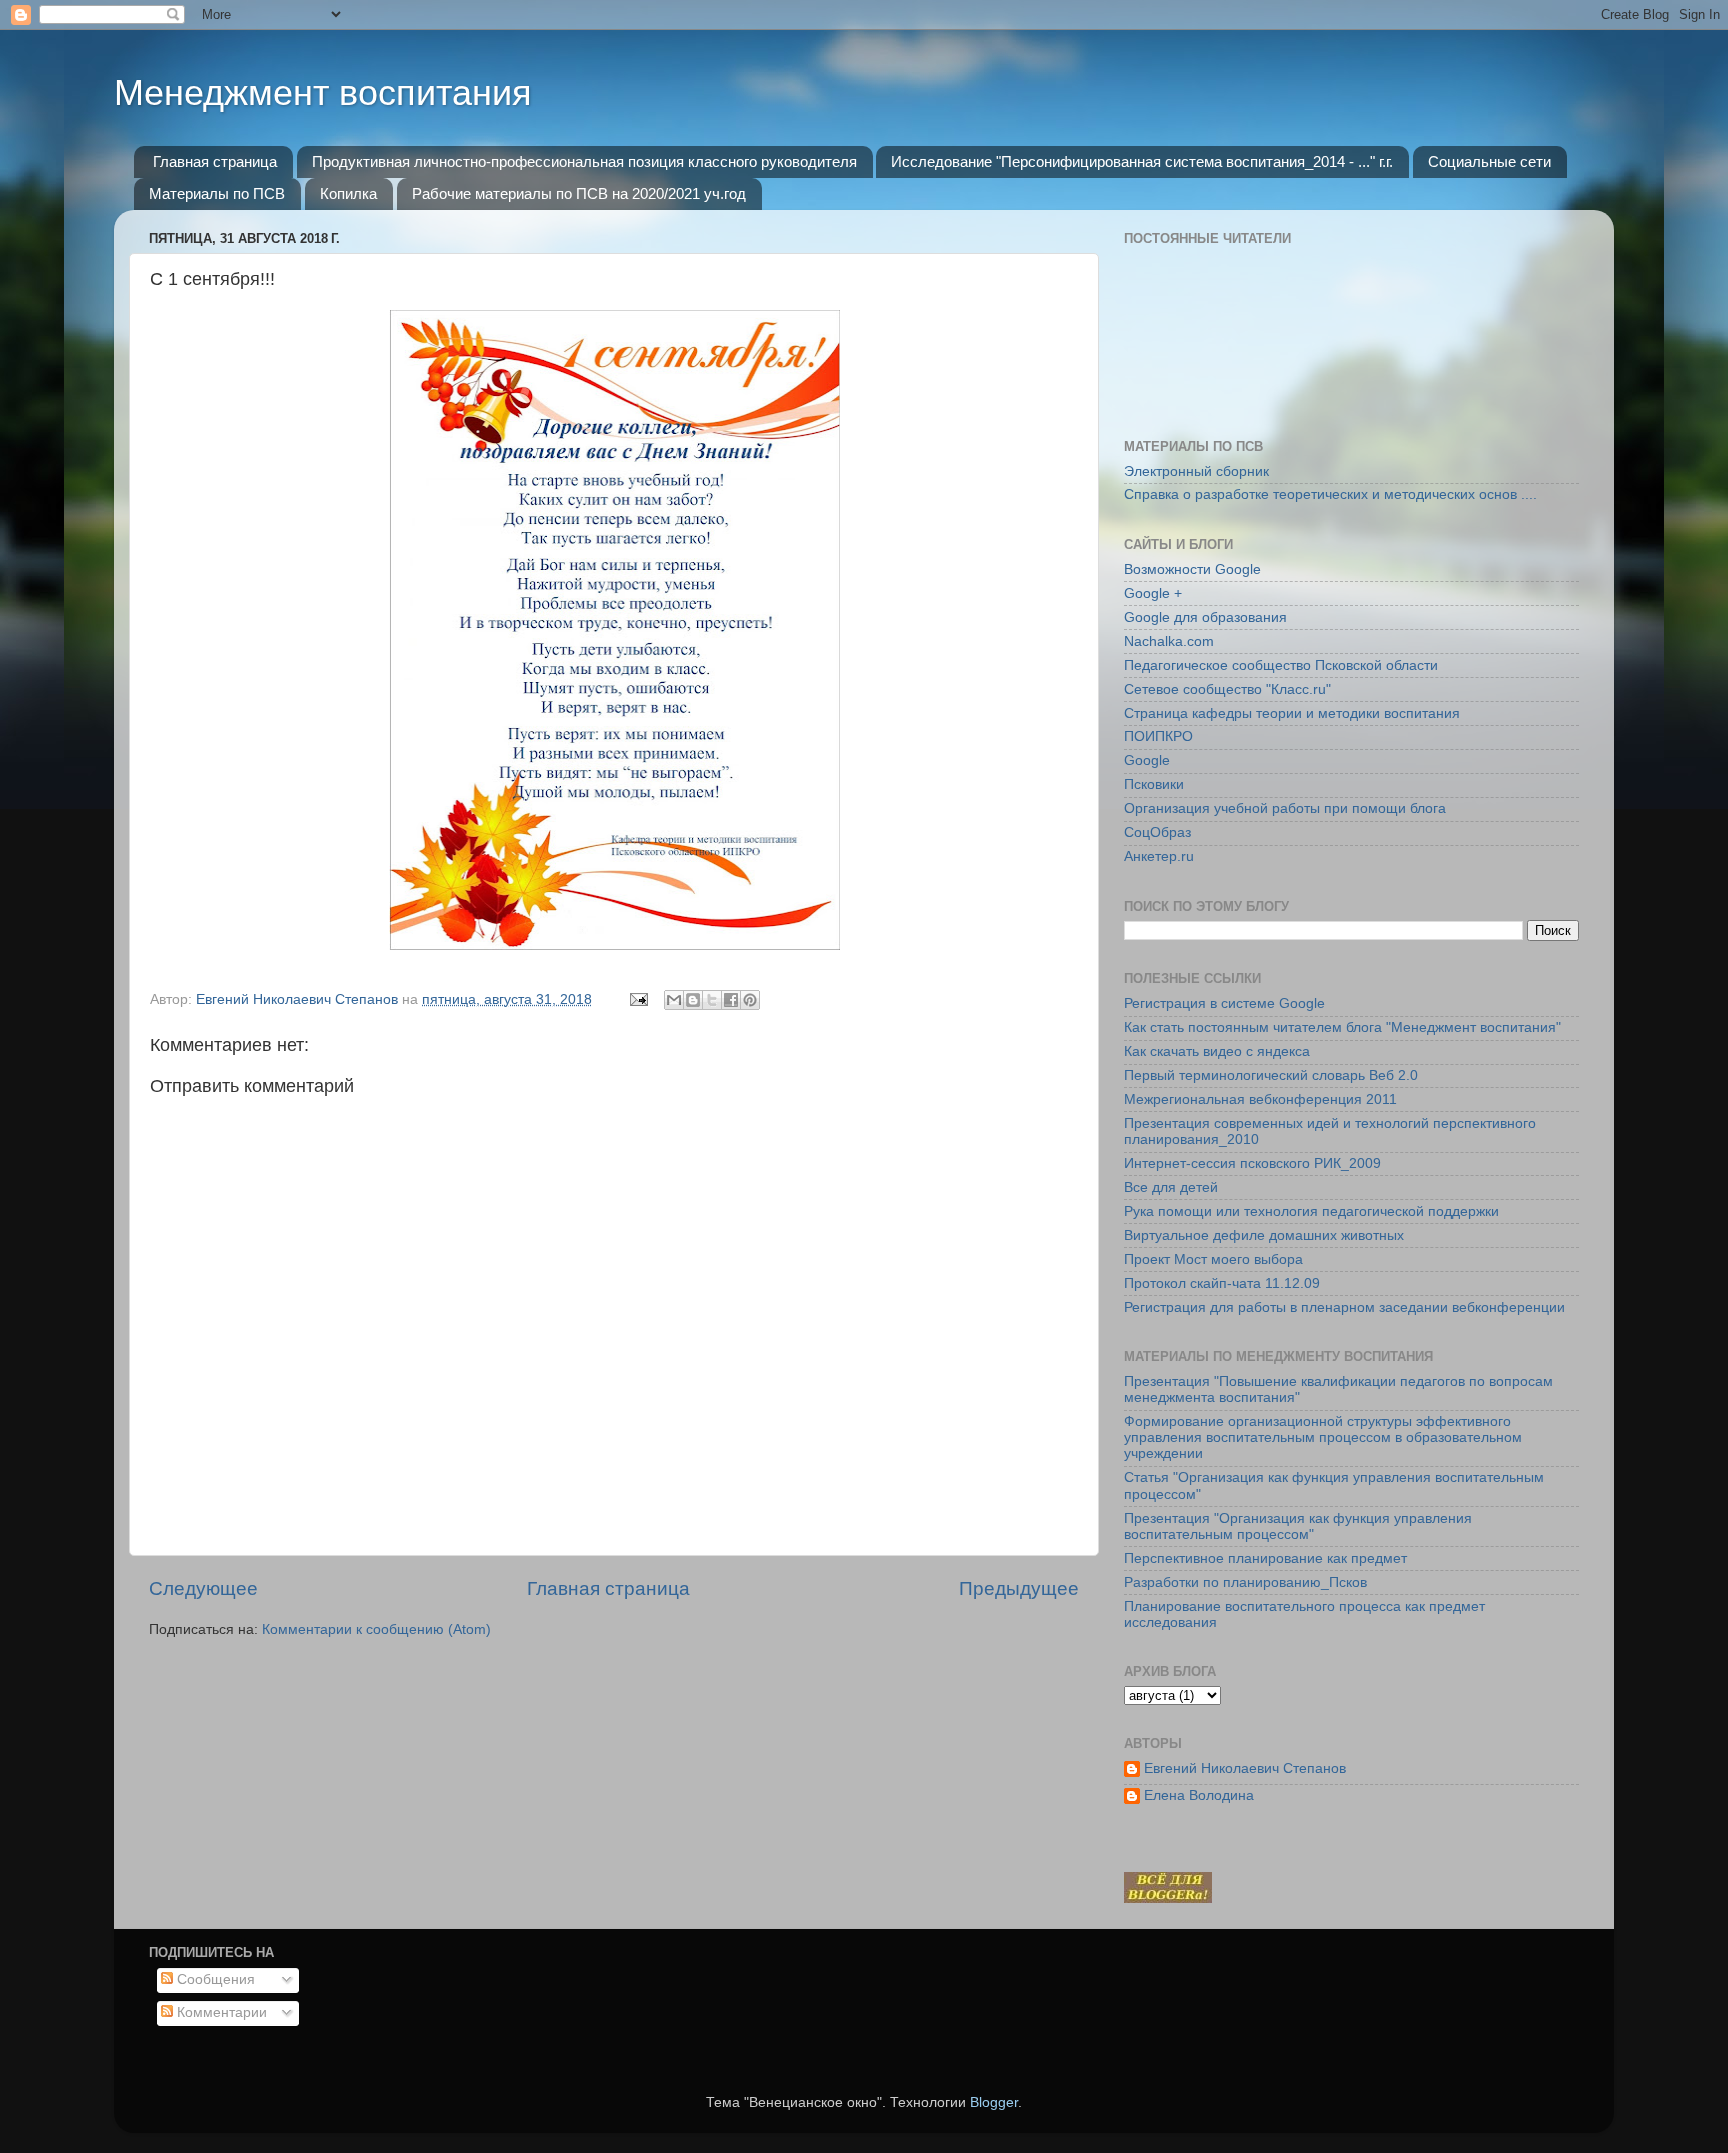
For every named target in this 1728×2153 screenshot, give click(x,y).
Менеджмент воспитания (323, 92)
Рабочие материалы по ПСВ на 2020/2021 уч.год (579, 193)
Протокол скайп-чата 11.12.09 (1222, 1283)
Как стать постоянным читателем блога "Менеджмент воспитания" (1342, 1027)
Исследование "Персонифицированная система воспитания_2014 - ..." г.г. (1142, 161)
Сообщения (214, 1979)
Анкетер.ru (1159, 856)
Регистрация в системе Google (1224, 1003)
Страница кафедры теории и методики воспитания (1292, 713)
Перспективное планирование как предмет (1265, 1558)
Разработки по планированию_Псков (1245, 1582)
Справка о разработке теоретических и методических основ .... (1330, 494)
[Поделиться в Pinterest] (750, 1000)
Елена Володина (1199, 1795)
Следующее (203, 1588)
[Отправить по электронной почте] (674, 1000)
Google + (1153, 593)
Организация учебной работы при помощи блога (1285, 808)
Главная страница (215, 161)
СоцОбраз (1157, 832)
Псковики (1154, 784)
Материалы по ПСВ (217, 193)
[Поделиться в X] (712, 1000)
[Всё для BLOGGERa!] (1168, 1898)
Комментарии (220, 2012)
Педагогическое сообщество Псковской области (1281, 665)
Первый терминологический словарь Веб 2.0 (1271, 1075)
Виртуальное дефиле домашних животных (1264, 1235)
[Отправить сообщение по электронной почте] (637, 999)
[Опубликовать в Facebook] (731, 1000)
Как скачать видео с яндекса (1217, 1051)
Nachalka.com (1169, 641)
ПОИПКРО (1158, 736)
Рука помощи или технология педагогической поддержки (1311, 1211)
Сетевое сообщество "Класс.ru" (1227, 689)
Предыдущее (1019, 1588)
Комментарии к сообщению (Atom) (376, 1629)
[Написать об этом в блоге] (693, 1000)
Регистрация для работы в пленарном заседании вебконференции (1344, 1307)
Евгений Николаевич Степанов (1245, 1768)
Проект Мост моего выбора (1213, 1259)
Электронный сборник (1196, 471)
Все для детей (1171, 1187)
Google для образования (1205, 617)
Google (1147, 760)
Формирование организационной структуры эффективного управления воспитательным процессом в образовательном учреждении (1323, 1437)
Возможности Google (1192, 569)
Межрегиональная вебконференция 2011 (1260, 1099)
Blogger (994, 2102)
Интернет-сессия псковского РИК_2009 (1252, 1163)
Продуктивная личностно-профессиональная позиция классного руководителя (584, 161)
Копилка (348, 193)
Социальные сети (1489, 161)
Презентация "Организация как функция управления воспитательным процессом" (1298, 1526)
